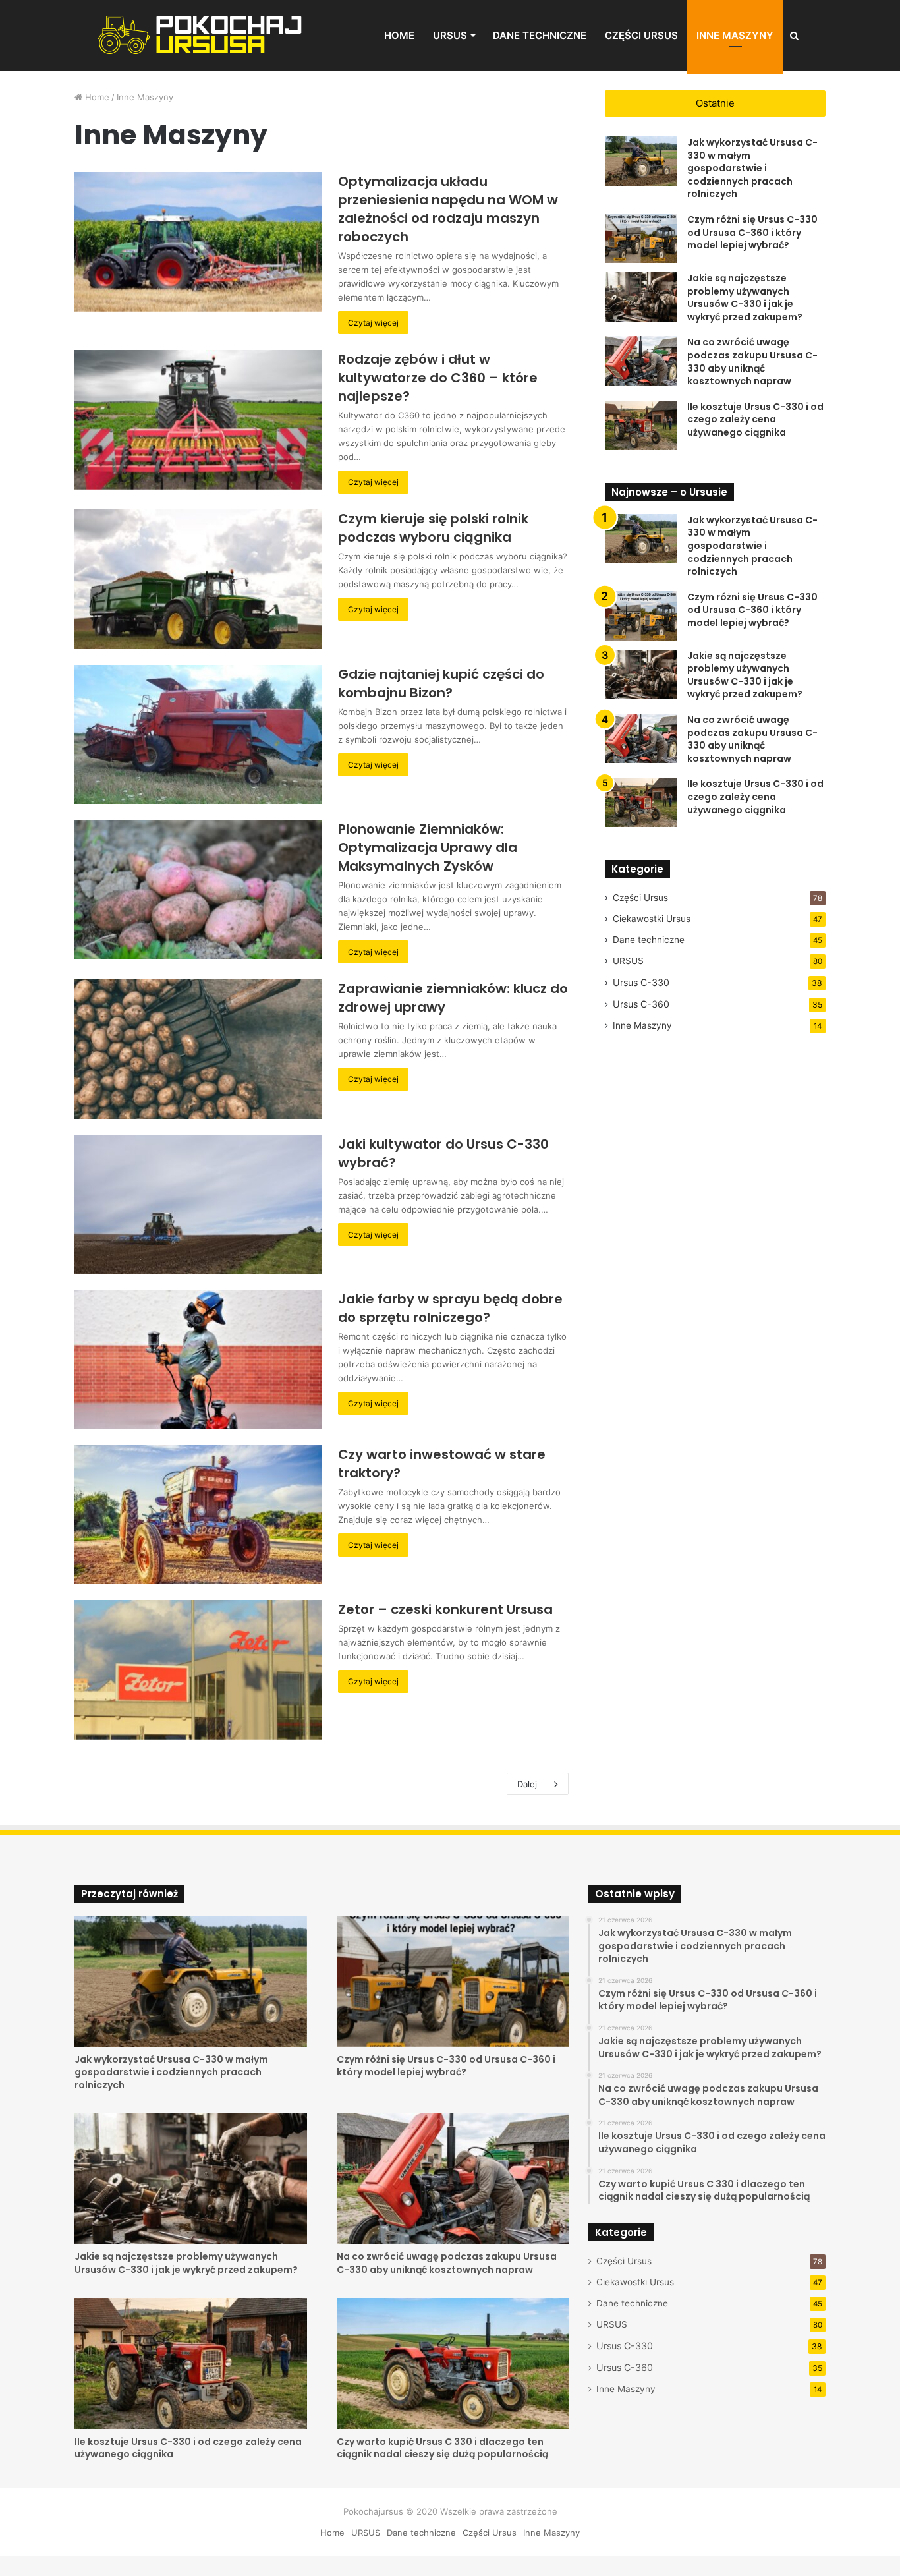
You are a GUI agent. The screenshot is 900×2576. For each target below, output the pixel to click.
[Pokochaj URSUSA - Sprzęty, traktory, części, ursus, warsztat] (201, 35)
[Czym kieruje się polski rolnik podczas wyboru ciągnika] (198, 579)
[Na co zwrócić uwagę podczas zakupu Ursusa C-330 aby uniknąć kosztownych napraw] (641, 361)
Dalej (527, 1784)
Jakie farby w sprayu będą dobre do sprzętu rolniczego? (450, 1308)
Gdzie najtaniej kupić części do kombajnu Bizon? (441, 683)
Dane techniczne (540, 35)
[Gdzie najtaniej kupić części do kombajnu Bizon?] (198, 735)
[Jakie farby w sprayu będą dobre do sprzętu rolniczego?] (198, 1360)
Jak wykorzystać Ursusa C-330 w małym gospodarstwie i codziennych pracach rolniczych (752, 168)
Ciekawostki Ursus (652, 919)
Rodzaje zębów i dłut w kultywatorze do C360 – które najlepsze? (438, 378)
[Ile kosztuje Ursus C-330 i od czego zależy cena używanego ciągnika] (641, 425)
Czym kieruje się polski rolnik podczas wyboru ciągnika (433, 528)
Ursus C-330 (641, 982)
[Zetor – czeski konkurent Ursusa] (198, 1670)
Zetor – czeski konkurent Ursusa (445, 1609)
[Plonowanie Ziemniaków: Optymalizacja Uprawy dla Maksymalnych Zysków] (198, 890)
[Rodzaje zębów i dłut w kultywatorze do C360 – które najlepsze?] (198, 420)
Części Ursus (641, 35)
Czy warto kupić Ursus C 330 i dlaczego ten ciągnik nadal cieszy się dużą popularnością (442, 2448)
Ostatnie (715, 103)
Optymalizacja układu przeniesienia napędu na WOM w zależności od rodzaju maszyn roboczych (448, 209)
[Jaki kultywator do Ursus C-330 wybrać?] (198, 1205)
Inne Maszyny (735, 35)
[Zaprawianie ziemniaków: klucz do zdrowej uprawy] (198, 1049)
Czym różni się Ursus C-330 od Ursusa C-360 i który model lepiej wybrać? (752, 232)
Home (399, 35)
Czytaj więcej (373, 323)
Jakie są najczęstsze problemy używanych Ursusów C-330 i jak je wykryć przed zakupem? (745, 298)
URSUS (450, 35)
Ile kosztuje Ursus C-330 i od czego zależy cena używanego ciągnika (755, 419)
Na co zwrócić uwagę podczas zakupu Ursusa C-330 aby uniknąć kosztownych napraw (752, 361)
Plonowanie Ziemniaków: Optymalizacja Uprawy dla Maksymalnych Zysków (428, 847)
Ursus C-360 (641, 1004)
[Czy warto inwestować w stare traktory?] (198, 1515)
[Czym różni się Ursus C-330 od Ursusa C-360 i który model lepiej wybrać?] (641, 238)
